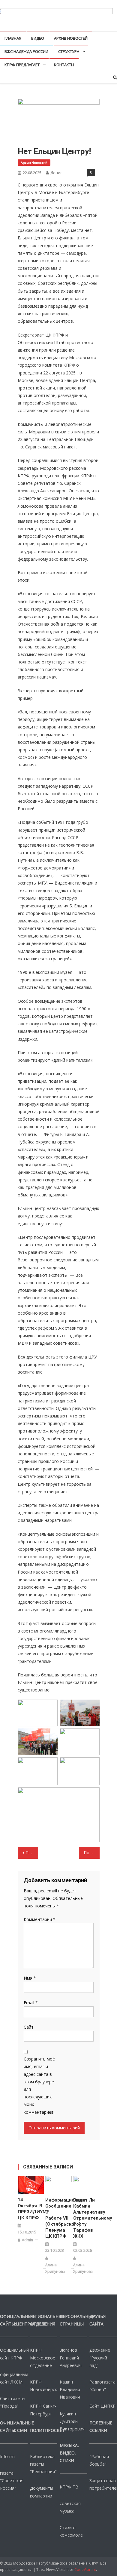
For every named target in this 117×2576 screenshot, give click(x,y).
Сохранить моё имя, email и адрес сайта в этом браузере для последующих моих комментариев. (39, 2085)
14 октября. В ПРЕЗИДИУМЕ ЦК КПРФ (31, 2209)
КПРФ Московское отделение (43, 2357)
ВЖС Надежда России (26, 51)
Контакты (64, 65)
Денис (56, 173)
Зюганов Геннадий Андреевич (71, 2357)
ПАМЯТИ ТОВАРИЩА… (32, 1853)
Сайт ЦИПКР (102, 2406)
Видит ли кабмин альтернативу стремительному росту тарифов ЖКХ (86, 2218)
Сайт (29, 2027)
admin (27, 2240)
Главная (13, 38)
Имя (30, 1978)
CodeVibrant (85, 2570)
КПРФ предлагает (22, 65)
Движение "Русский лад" (100, 2357)
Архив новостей (71, 38)
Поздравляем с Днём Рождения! (91, 1853)
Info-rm (7, 2456)
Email (31, 2003)
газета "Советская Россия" (12, 2481)
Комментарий (40, 1919)
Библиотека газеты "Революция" (43, 2464)
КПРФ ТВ (69, 2487)
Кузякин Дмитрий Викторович (72, 2421)
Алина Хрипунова (55, 2268)
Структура (69, 51)
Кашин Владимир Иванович (70, 2389)
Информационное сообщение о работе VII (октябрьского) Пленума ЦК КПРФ (58, 2218)
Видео (38, 38)
